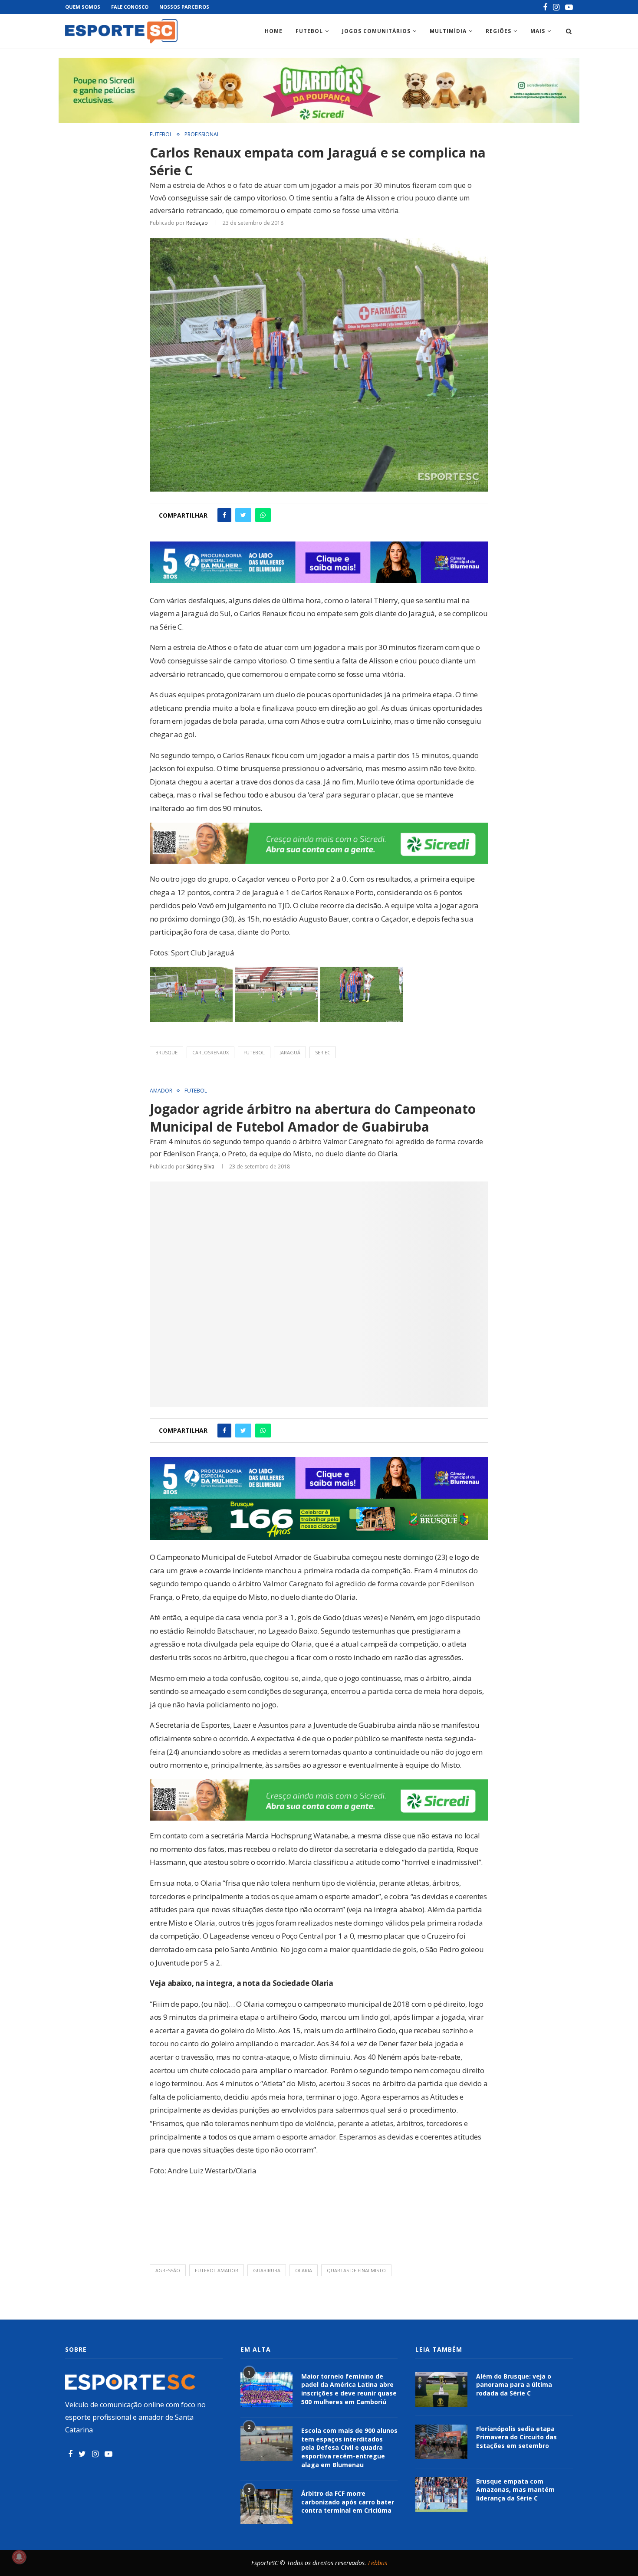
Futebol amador (217, 2270)
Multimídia (448, 31)
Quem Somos (83, 7)
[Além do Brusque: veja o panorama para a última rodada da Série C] (441, 2389)
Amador (161, 1091)
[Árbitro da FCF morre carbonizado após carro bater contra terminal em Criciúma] (266, 2507)
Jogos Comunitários (376, 31)
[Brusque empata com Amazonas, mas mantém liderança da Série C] (441, 2494)
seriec (323, 1052)
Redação (197, 223)
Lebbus (378, 2563)
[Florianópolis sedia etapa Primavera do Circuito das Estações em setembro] (441, 2442)
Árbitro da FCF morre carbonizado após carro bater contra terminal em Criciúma (348, 2502)
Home (274, 31)
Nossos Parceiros (184, 7)
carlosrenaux (210, 1052)
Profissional (202, 135)
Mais (538, 31)
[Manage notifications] (19, 2557)
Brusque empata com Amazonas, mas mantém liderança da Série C (515, 2490)
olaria (304, 2270)
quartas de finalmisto (356, 2270)
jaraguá (290, 1052)
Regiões (498, 31)
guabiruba (267, 2270)
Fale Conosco (130, 7)
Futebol (309, 31)
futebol (254, 1052)
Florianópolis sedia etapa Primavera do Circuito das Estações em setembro (516, 2437)
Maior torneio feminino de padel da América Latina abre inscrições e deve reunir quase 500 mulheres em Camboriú (349, 2389)
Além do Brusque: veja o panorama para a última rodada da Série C (514, 2385)
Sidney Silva (200, 1167)
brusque (166, 1052)
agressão (168, 2270)
